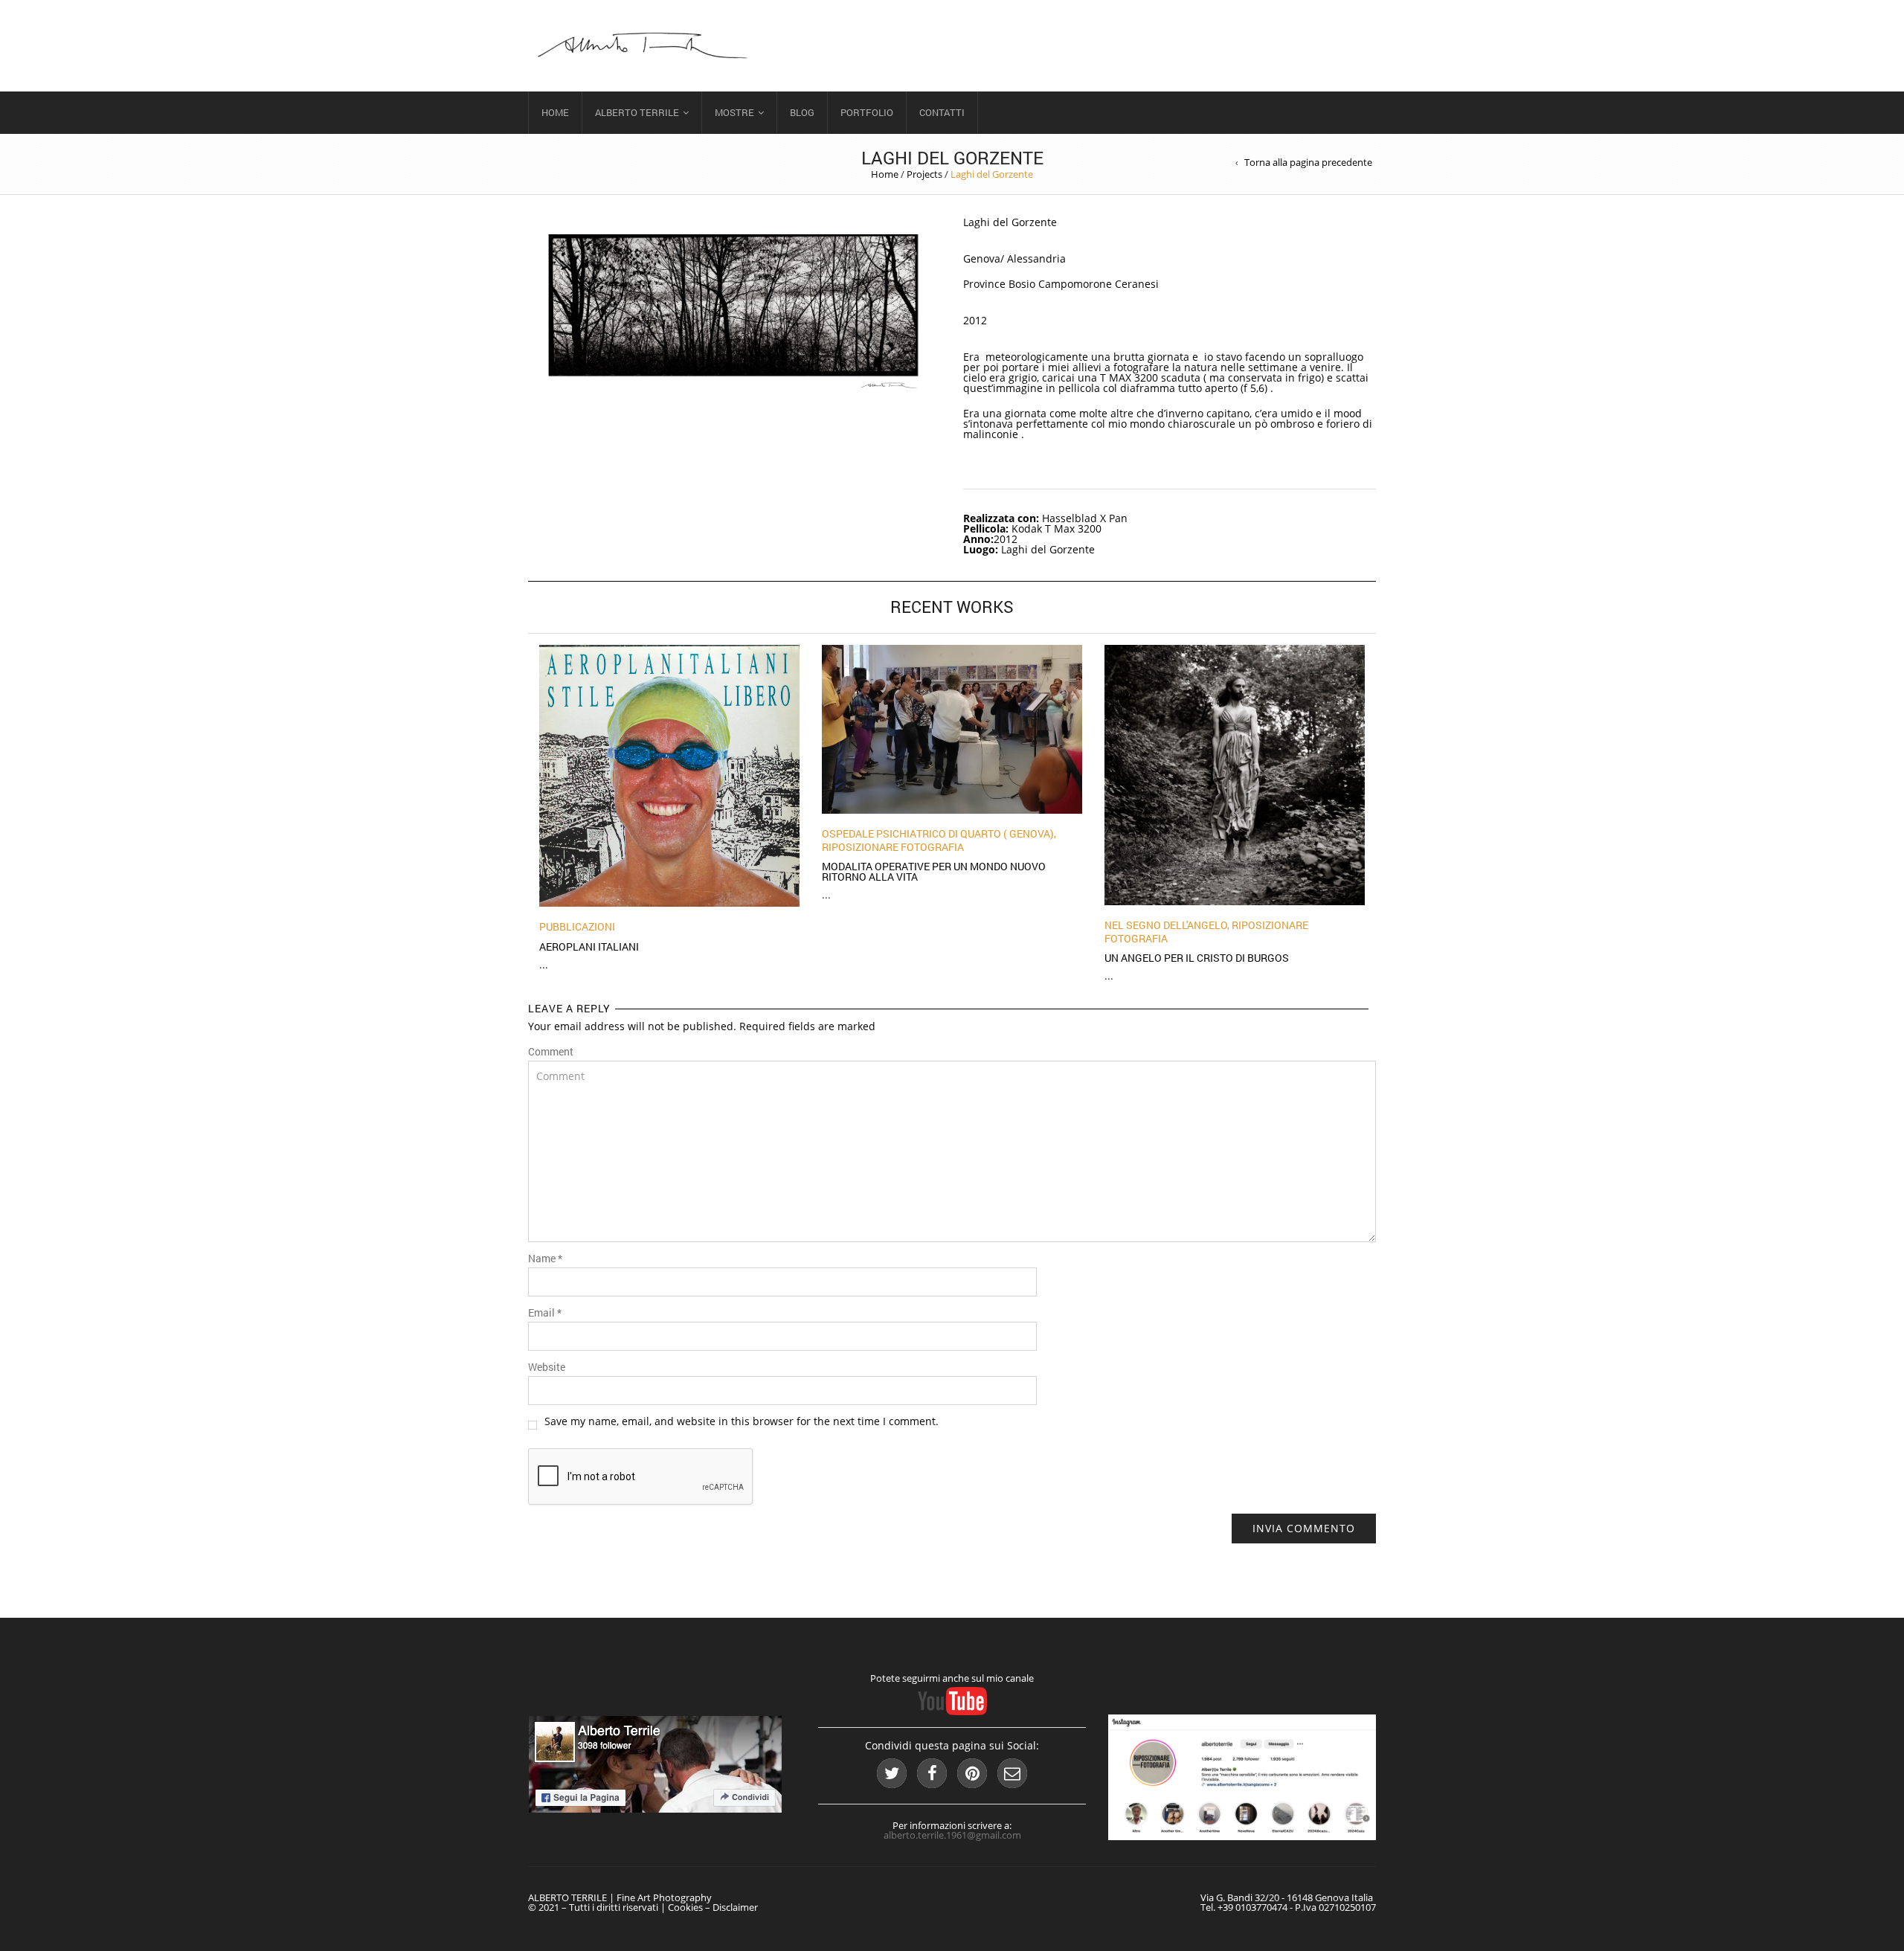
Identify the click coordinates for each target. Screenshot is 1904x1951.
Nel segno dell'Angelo (1166, 925)
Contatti (942, 112)
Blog (802, 112)
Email (545, 1313)
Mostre (734, 112)
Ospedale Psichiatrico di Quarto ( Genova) (938, 833)
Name (545, 1259)
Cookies (685, 1907)
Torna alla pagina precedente (1308, 163)
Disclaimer (735, 1907)
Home (555, 112)
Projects (924, 174)
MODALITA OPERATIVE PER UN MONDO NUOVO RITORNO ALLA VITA (934, 871)
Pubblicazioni (577, 926)
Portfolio (867, 112)
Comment (551, 1052)
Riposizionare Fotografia (893, 847)
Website (547, 1367)
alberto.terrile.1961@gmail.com (952, 1835)
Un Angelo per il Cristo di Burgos (1197, 958)
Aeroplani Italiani (589, 946)
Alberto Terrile (637, 112)
